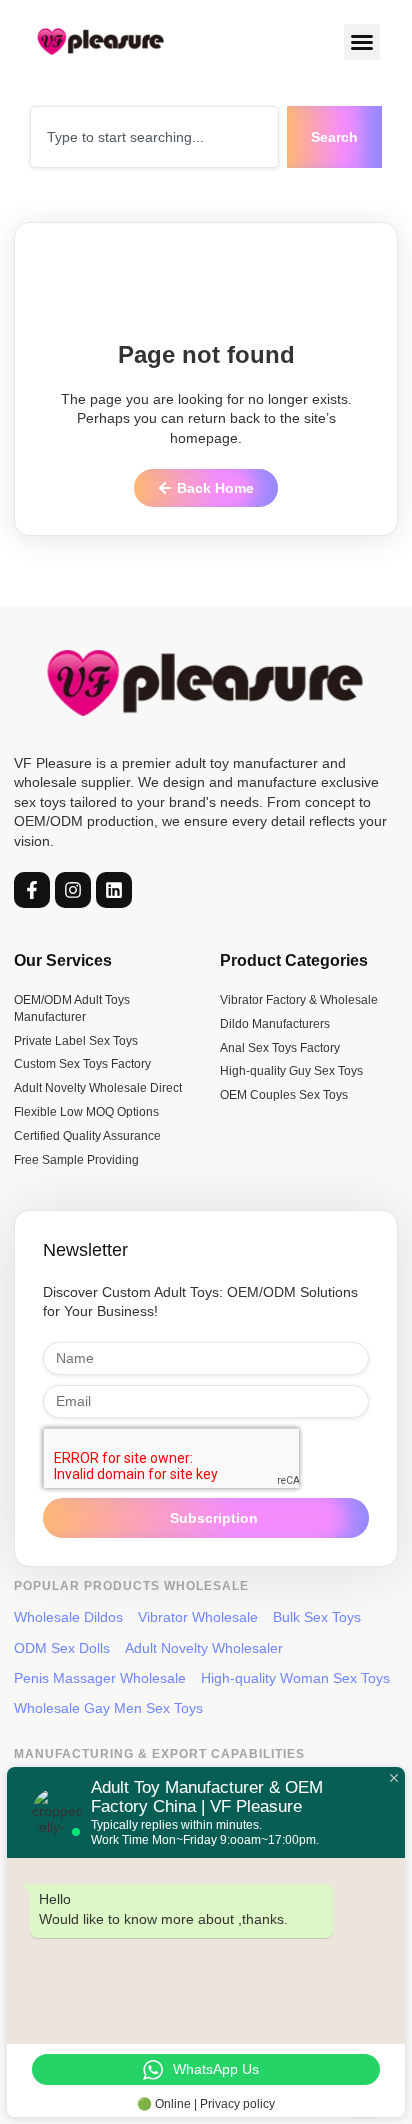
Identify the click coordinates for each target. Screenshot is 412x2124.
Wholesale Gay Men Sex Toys (108, 1708)
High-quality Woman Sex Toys (295, 1678)
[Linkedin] (114, 890)
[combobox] (154, 137)
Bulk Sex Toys (317, 1617)
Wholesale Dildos (68, 1617)
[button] (363, 42)
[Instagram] (73, 890)
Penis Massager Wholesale (100, 1678)
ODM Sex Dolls (62, 1648)
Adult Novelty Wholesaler (204, 1648)
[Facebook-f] (32, 890)
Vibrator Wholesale (198, 1617)
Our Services (63, 960)
